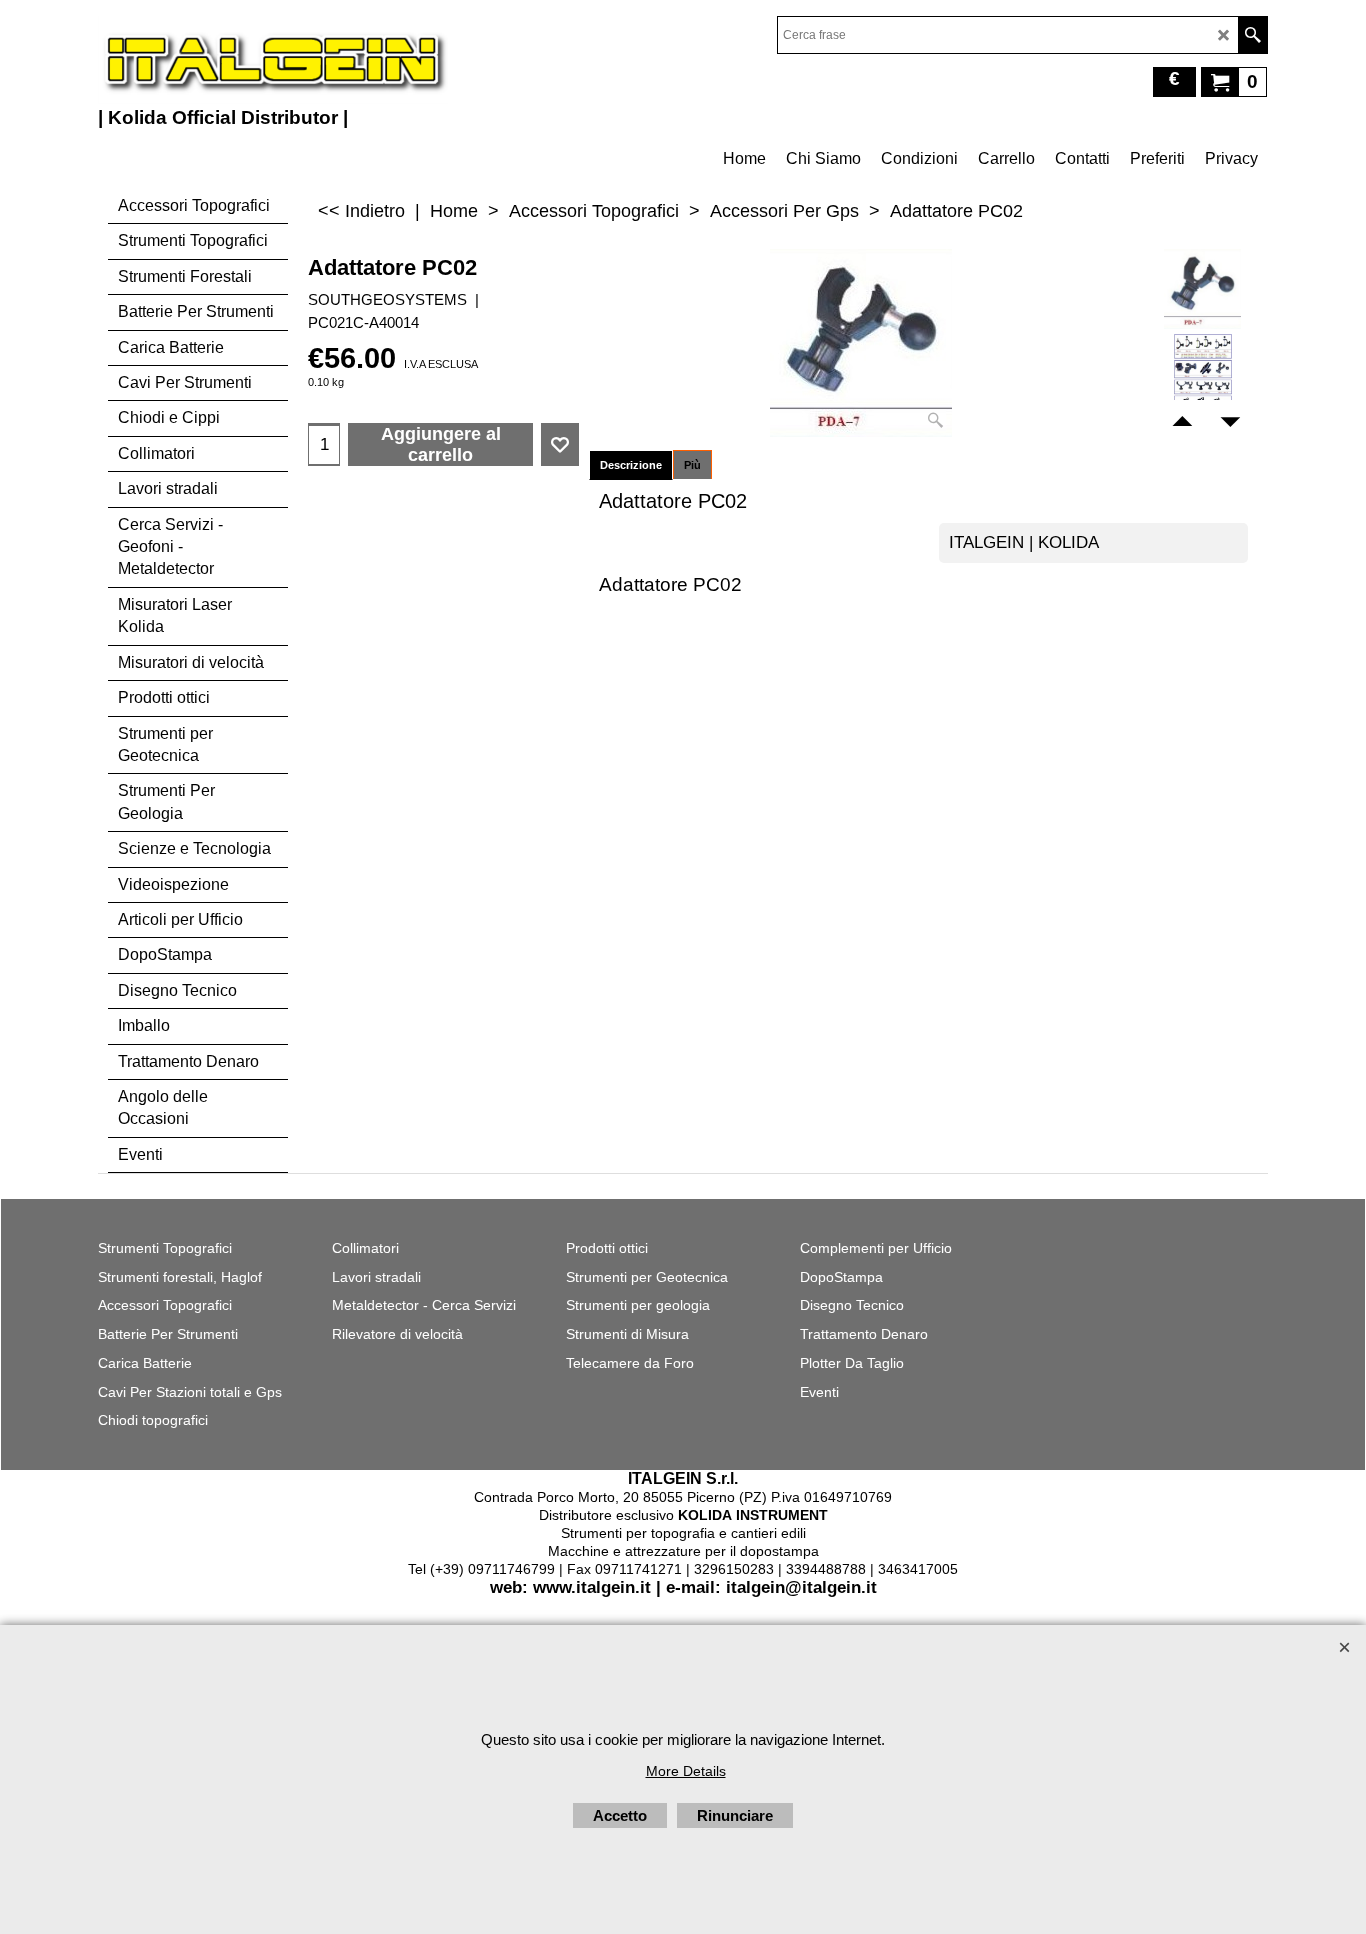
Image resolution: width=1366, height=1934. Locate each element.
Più (692, 465)
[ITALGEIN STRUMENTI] (273, 60)
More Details (686, 1771)
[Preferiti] (560, 445)
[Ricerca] (1252, 35)
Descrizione (631, 465)
